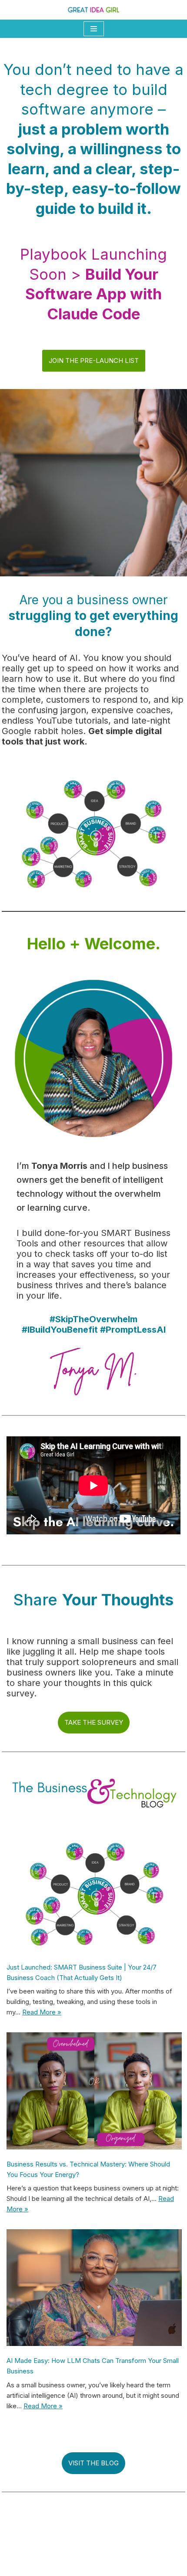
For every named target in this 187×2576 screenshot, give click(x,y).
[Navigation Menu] (94, 29)
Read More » (42, 2012)
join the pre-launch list (94, 361)
